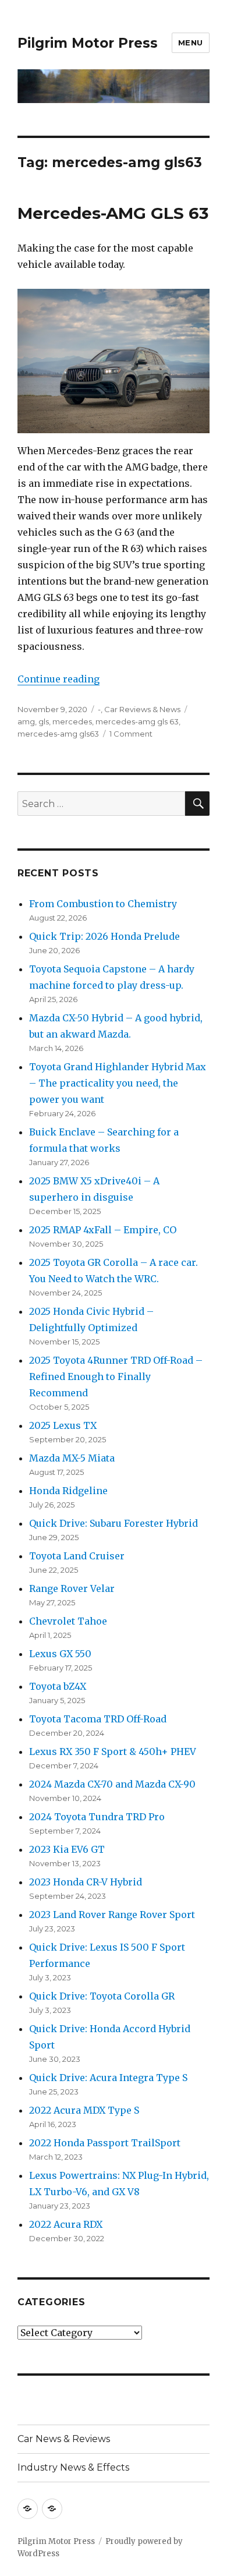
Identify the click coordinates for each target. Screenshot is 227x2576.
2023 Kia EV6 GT (67, 1849)
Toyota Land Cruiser (77, 1556)
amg (26, 721)
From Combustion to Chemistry (103, 904)
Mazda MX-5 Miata (72, 1458)
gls (44, 721)
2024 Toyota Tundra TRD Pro (97, 1817)
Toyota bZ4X (58, 1686)
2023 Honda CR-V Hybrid (86, 1882)
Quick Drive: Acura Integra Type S (108, 2078)
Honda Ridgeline (68, 1491)
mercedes (72, 721)
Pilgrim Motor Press (88, 43)
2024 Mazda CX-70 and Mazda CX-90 (112, 1784)
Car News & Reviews (64, 2439)
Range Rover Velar (72, 1588)
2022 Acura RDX (66, 2224)
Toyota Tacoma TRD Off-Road (98, 1719)
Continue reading (58, 679)
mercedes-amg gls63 (58, 734)
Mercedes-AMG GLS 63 (113, 213)
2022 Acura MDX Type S (84, 2110)
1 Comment (131, 734)
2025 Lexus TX (63, 1425)
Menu (191, 43)
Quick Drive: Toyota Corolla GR (102, 1996)
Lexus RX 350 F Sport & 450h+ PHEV (113, 1751)
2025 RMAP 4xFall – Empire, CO (103, 1230)
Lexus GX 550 (60, 1654)
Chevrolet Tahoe (68, 1621)
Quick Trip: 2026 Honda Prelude (104, 936)
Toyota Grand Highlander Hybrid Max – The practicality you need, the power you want (118, 1083)
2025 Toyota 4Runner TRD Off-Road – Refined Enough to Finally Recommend (116, 1377)
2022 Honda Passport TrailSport (105, 2143)
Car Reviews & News (142, 709)
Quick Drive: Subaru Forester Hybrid (114, 1523)
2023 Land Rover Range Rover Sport (112, 1915)
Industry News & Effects (73, 2467)
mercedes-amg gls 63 (137, 721)
